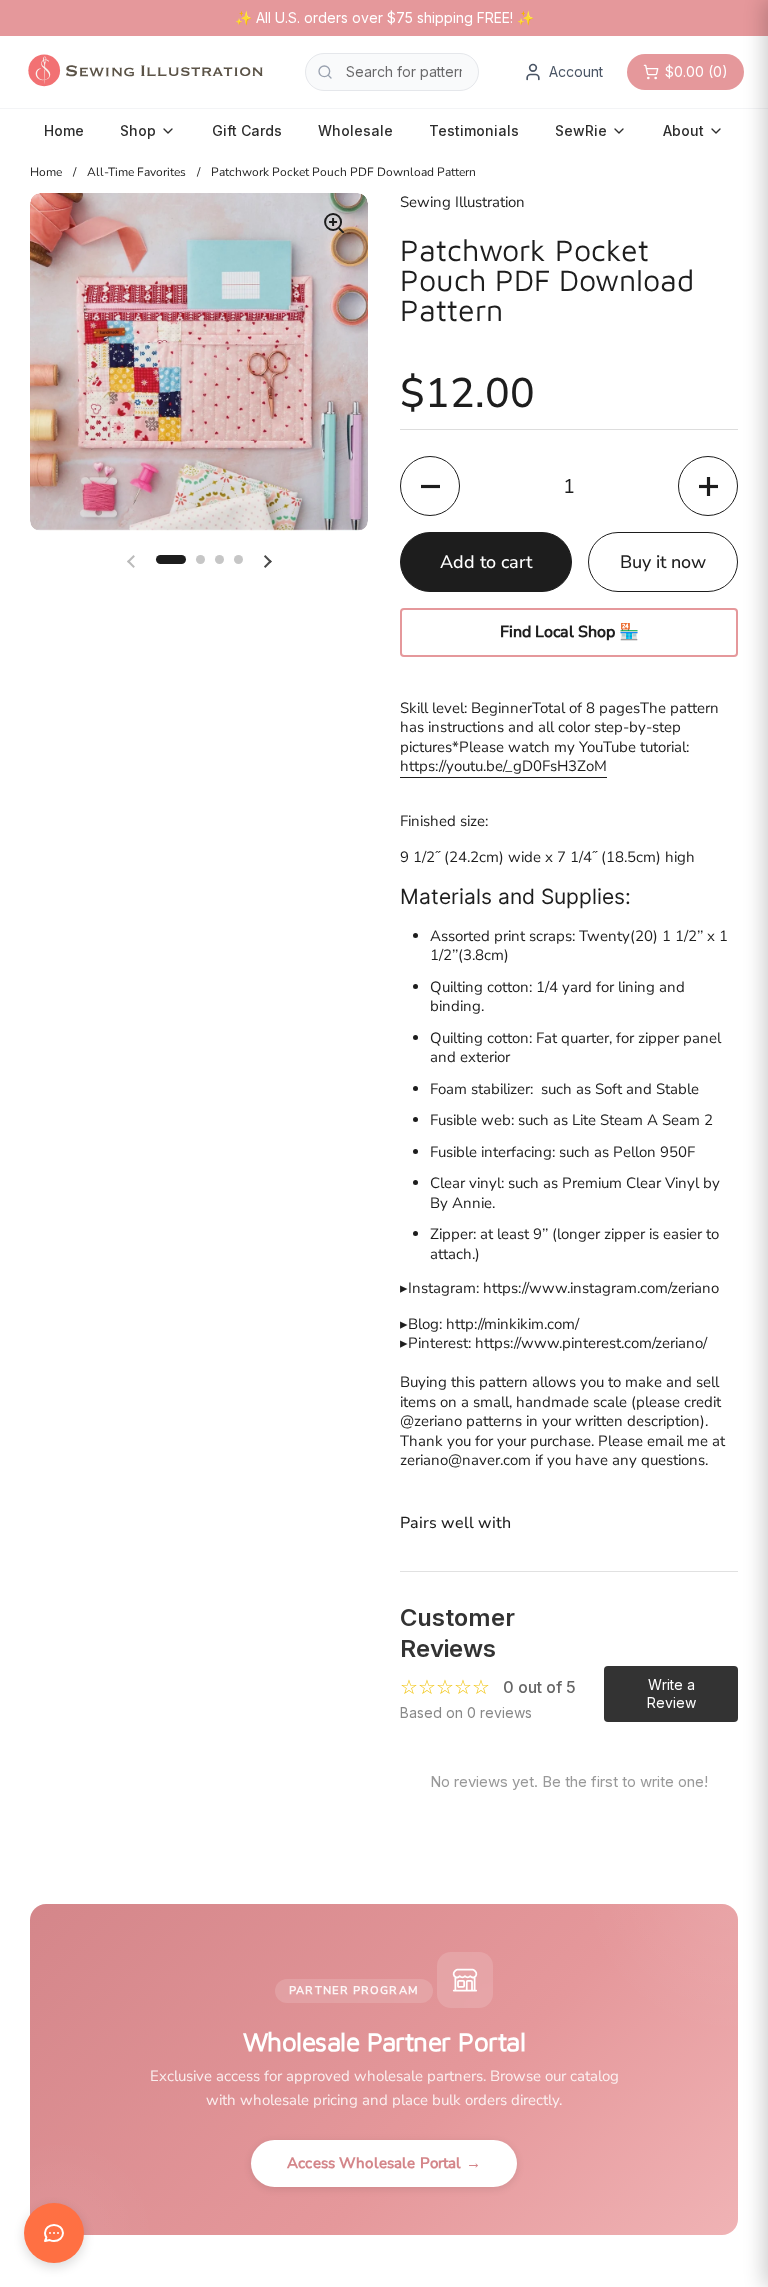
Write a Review (671, 1693)
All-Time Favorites (136, 172)
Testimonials (474, 130)
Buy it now (663, 562)
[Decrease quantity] (430, 486)
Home (64, 130)
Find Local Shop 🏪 (569, 632)
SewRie (581, 130)
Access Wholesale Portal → (384, 2163)
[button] (171, 559)
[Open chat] (54, 2233)
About (683, 130)
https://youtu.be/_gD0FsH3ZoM (503, 766)
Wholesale (355, 130)
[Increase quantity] (708, 486)
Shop (138, 130)
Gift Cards (247, 130)
